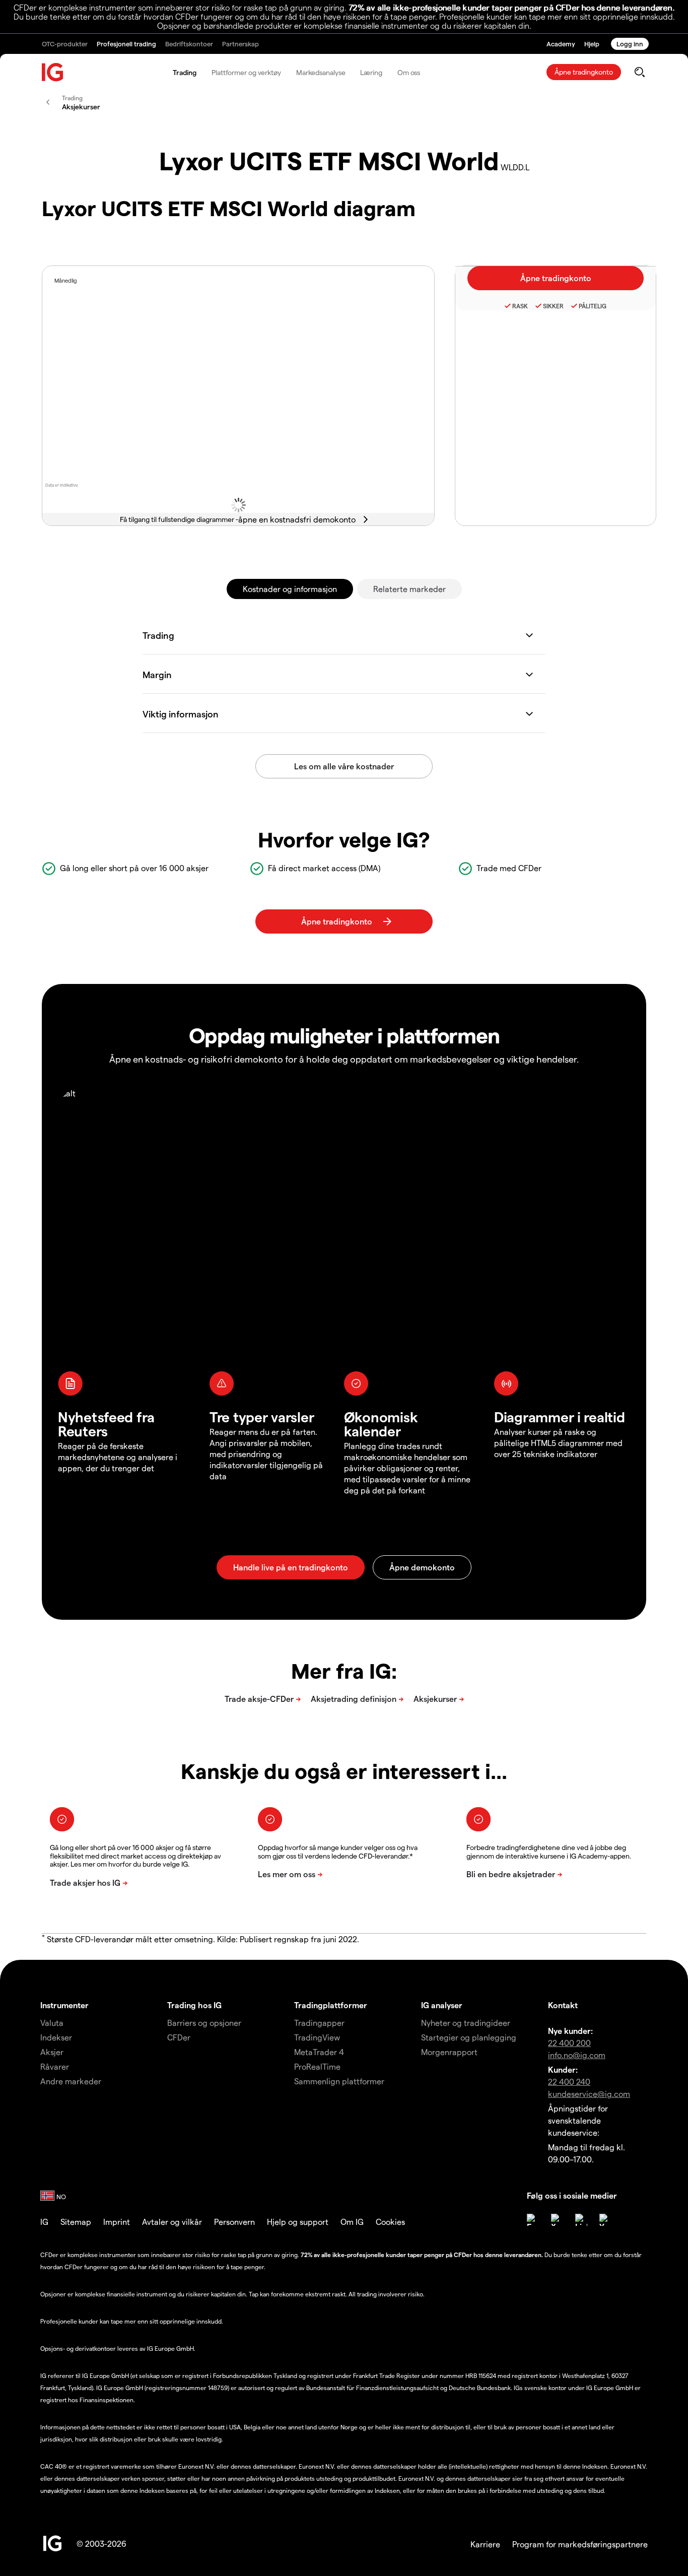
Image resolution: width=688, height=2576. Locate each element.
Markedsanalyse (321, 72)
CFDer (179, 2037)
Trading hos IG (194, 2005)
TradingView (317, 2037)
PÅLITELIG (593, 306)
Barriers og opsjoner (204, 2023)
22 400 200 (569, 2043)
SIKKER (553, 306)
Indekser (56, 2037)
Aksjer (52, 2052)
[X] (557, 2220)
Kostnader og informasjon (290, 589)
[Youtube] (605, 2220)
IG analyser (442, 2005)
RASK (520, 306)
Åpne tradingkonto (584, 72)
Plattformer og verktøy (246, 72)
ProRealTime (317, 2066)
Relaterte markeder (409, 589)
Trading (185, 72)
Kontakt (563, 2005)
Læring (371, 72)
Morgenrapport (449, 2052)
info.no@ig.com (577, 2055)
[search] (639, 72)
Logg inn (630, 44)
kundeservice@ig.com (589, 2094)
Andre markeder (71, 2081)
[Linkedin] (581, 2220)
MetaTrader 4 (319, 2052)
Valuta (52, 2023)
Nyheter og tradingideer (466, 2023)
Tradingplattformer (331, 2005)
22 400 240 (569, 2082)
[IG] (53, 72)
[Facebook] (533, 2220)
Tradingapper (319, 2023)
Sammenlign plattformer (339, 2081)
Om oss (409, 72)
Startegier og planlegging (469, 2037)
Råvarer (55, 2066)
